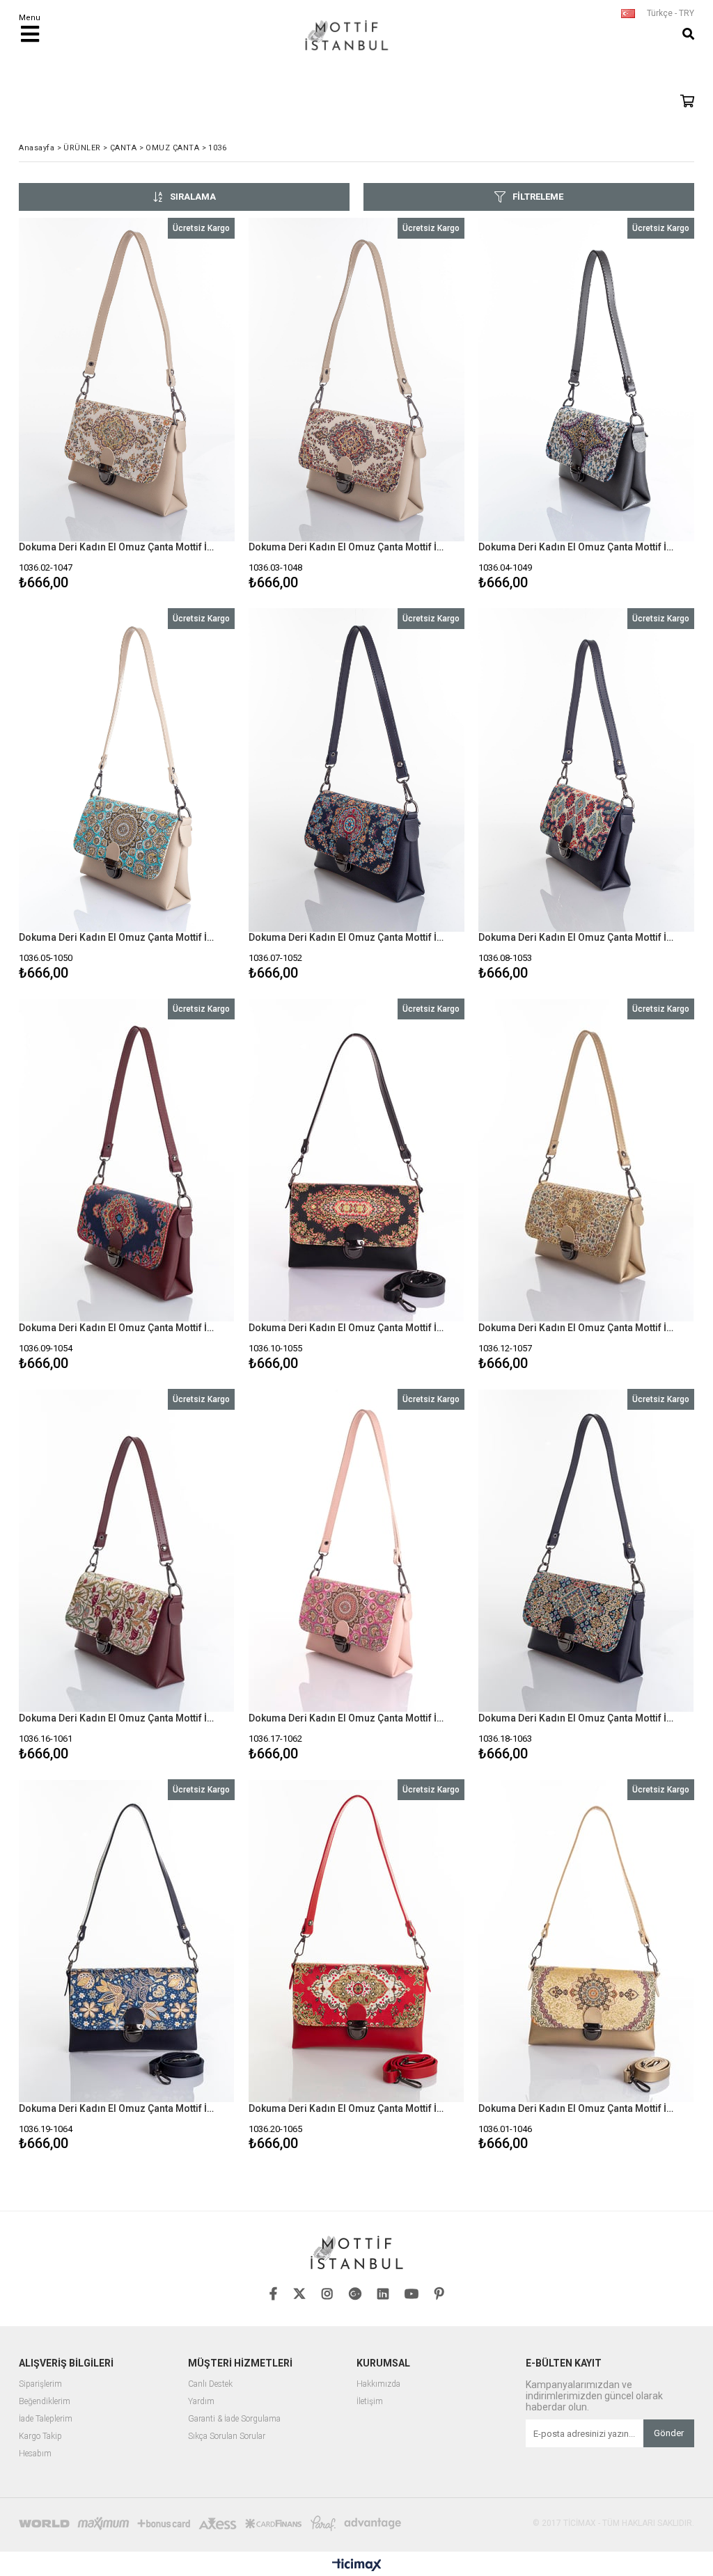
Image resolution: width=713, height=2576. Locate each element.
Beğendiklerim (45, 2402)
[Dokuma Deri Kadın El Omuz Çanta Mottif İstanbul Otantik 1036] (127, 380)
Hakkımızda (378, 2384)
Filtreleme (538, 197)
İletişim (370, 2402)
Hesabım (35, 2454)
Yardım (201, 2402)
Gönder (669, 2433)
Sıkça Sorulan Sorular (227, 2436)
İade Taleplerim (46, 2419)
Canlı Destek (210, 2384)
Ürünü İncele (179, 406)
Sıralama (193, 197)
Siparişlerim (40, 2384)
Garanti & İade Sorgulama (234, 2419)
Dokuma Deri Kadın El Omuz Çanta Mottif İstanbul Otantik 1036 (118, 547)
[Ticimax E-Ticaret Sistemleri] (357, 2566)
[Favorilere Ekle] (126, 406)
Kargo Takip (40, 2436)
